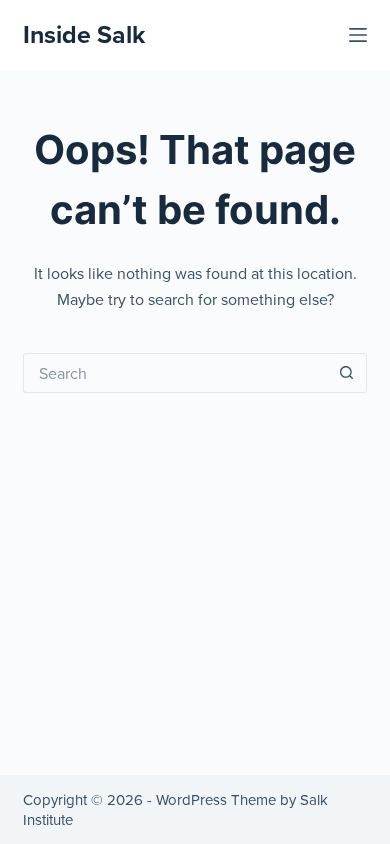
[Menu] (358, 35)
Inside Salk (84, 34)
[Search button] (347, 373)
